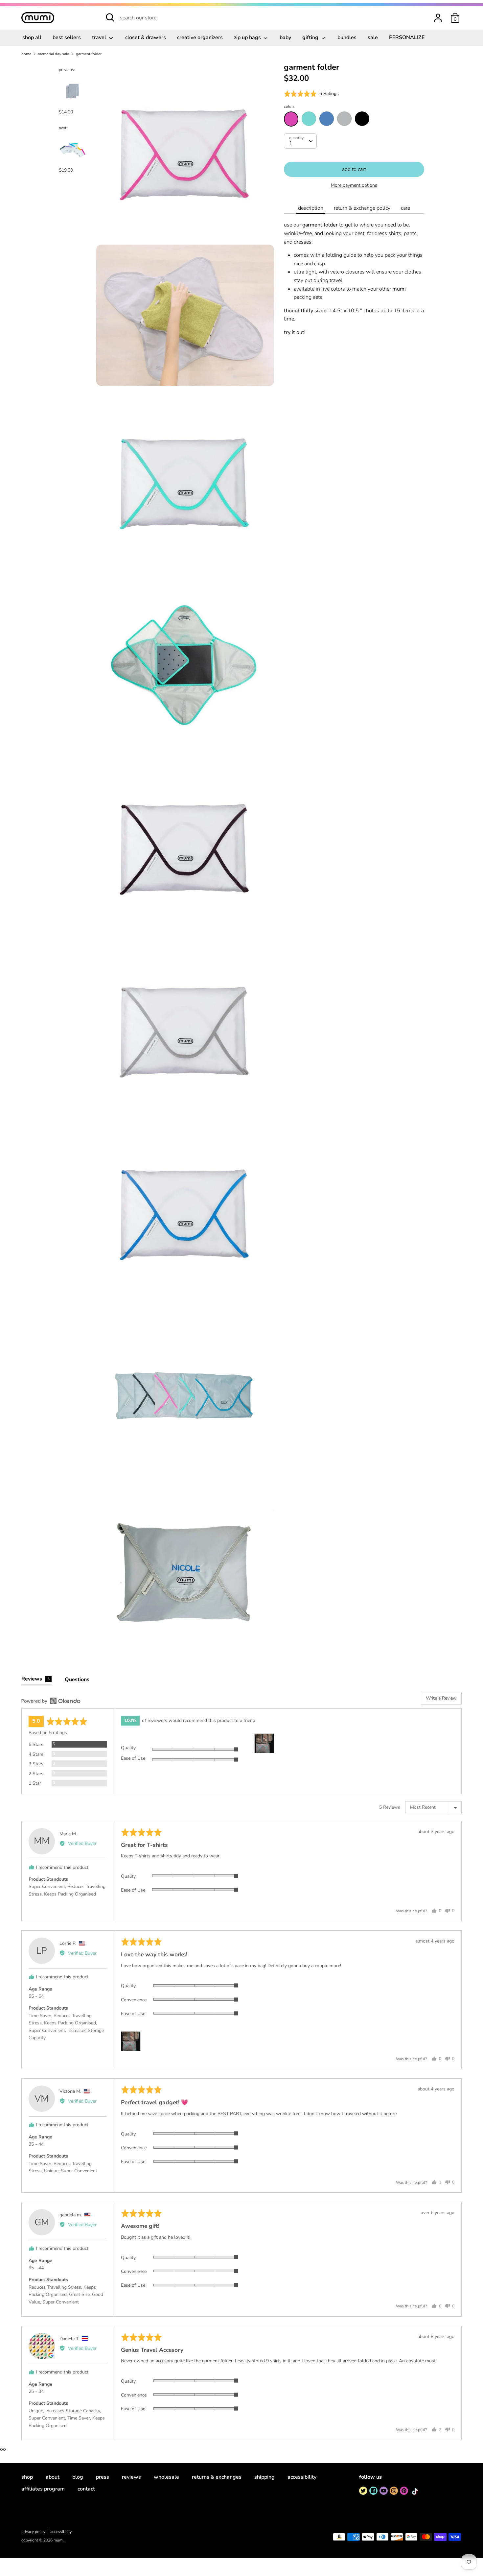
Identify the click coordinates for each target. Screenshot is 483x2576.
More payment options (354, 185)
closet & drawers (146, 37)
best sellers (67, 37)
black (362, 119)
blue (327, 119)
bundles (347, 37)
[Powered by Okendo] (51, 1701)
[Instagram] (394, 2491)
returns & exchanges (217, 2477)
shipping (264, 2477)
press (103, 2477)
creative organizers (200, 37)
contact (86, 2489)
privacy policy (33, 2532)
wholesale (166, 2477)
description (311, 208)
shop (27, 2477)
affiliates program (43, 2489)
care (405, 208)
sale (373, 37)
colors (289, 107)
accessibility (302, 2477)
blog (78, 2477)
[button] (311, 94)
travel (100, 37)
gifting (311, 37)
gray (344, 119)
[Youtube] (384, 2491)
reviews (131, 2477)
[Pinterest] (404, 2491)
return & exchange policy (362, 208)
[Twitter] (363, 2491)
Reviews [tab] (35, 1679)
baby (285, 37)
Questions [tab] (77, 1680)
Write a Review (441, 1698)
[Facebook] (373, 2491)
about (53, 2477)
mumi (58, 2540)
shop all (32, 37)
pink (291, 119)
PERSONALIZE (407, 37)
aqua (309, 119)
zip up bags (248, 37)
